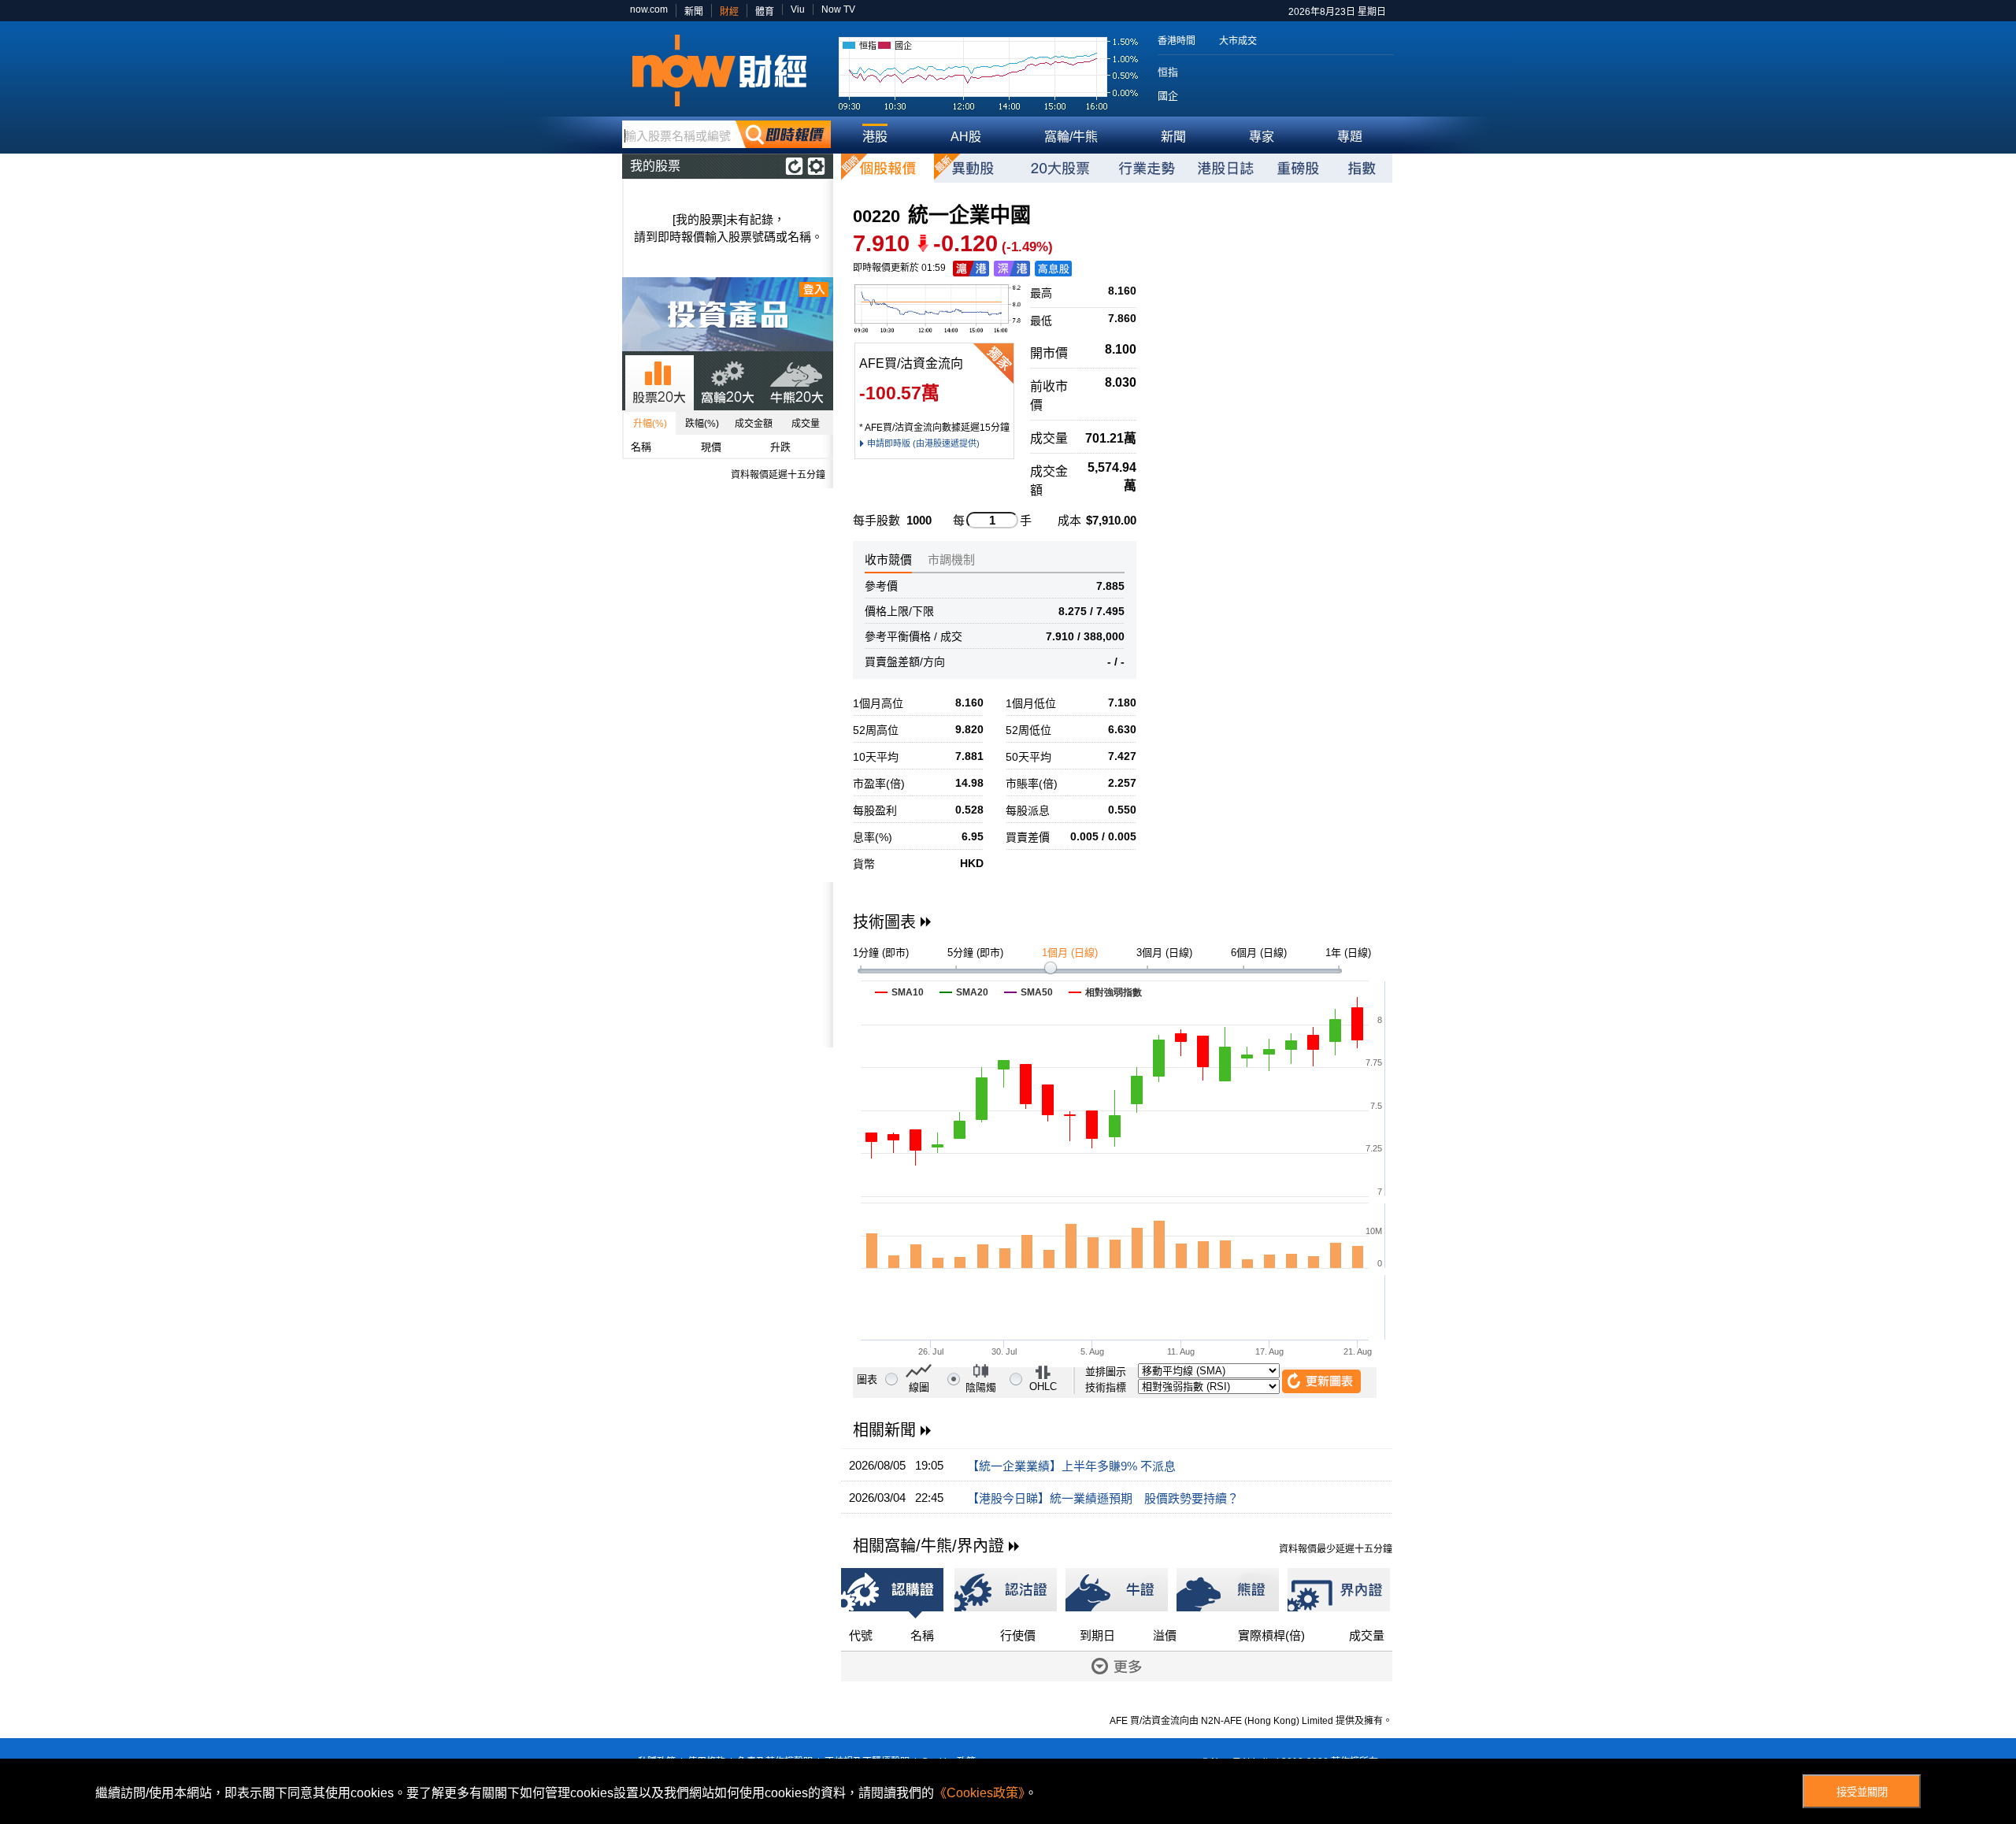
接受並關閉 (1862, 1792)
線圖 (919, 1387)
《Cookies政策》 (979, 1793)
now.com (649, 9)
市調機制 (951, 560)
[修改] (816, 166)
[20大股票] (1060, 168)
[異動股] (973, 168)
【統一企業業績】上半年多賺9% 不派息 (1071, 1466)
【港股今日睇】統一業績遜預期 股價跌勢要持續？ (1103, 1498)
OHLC (1043, 1387)
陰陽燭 (981, 1387)
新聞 (694, 12)
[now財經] (726, 70)
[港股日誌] (1225, 168)
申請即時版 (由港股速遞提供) (923, 443)
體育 (765, 12)
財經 (729, 12)
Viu (798, 9)
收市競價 (888, 560)
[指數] (1362, 168)
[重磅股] (1298, 168)
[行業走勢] (1147, 168)
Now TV (838, 9)
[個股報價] (888, 168)
